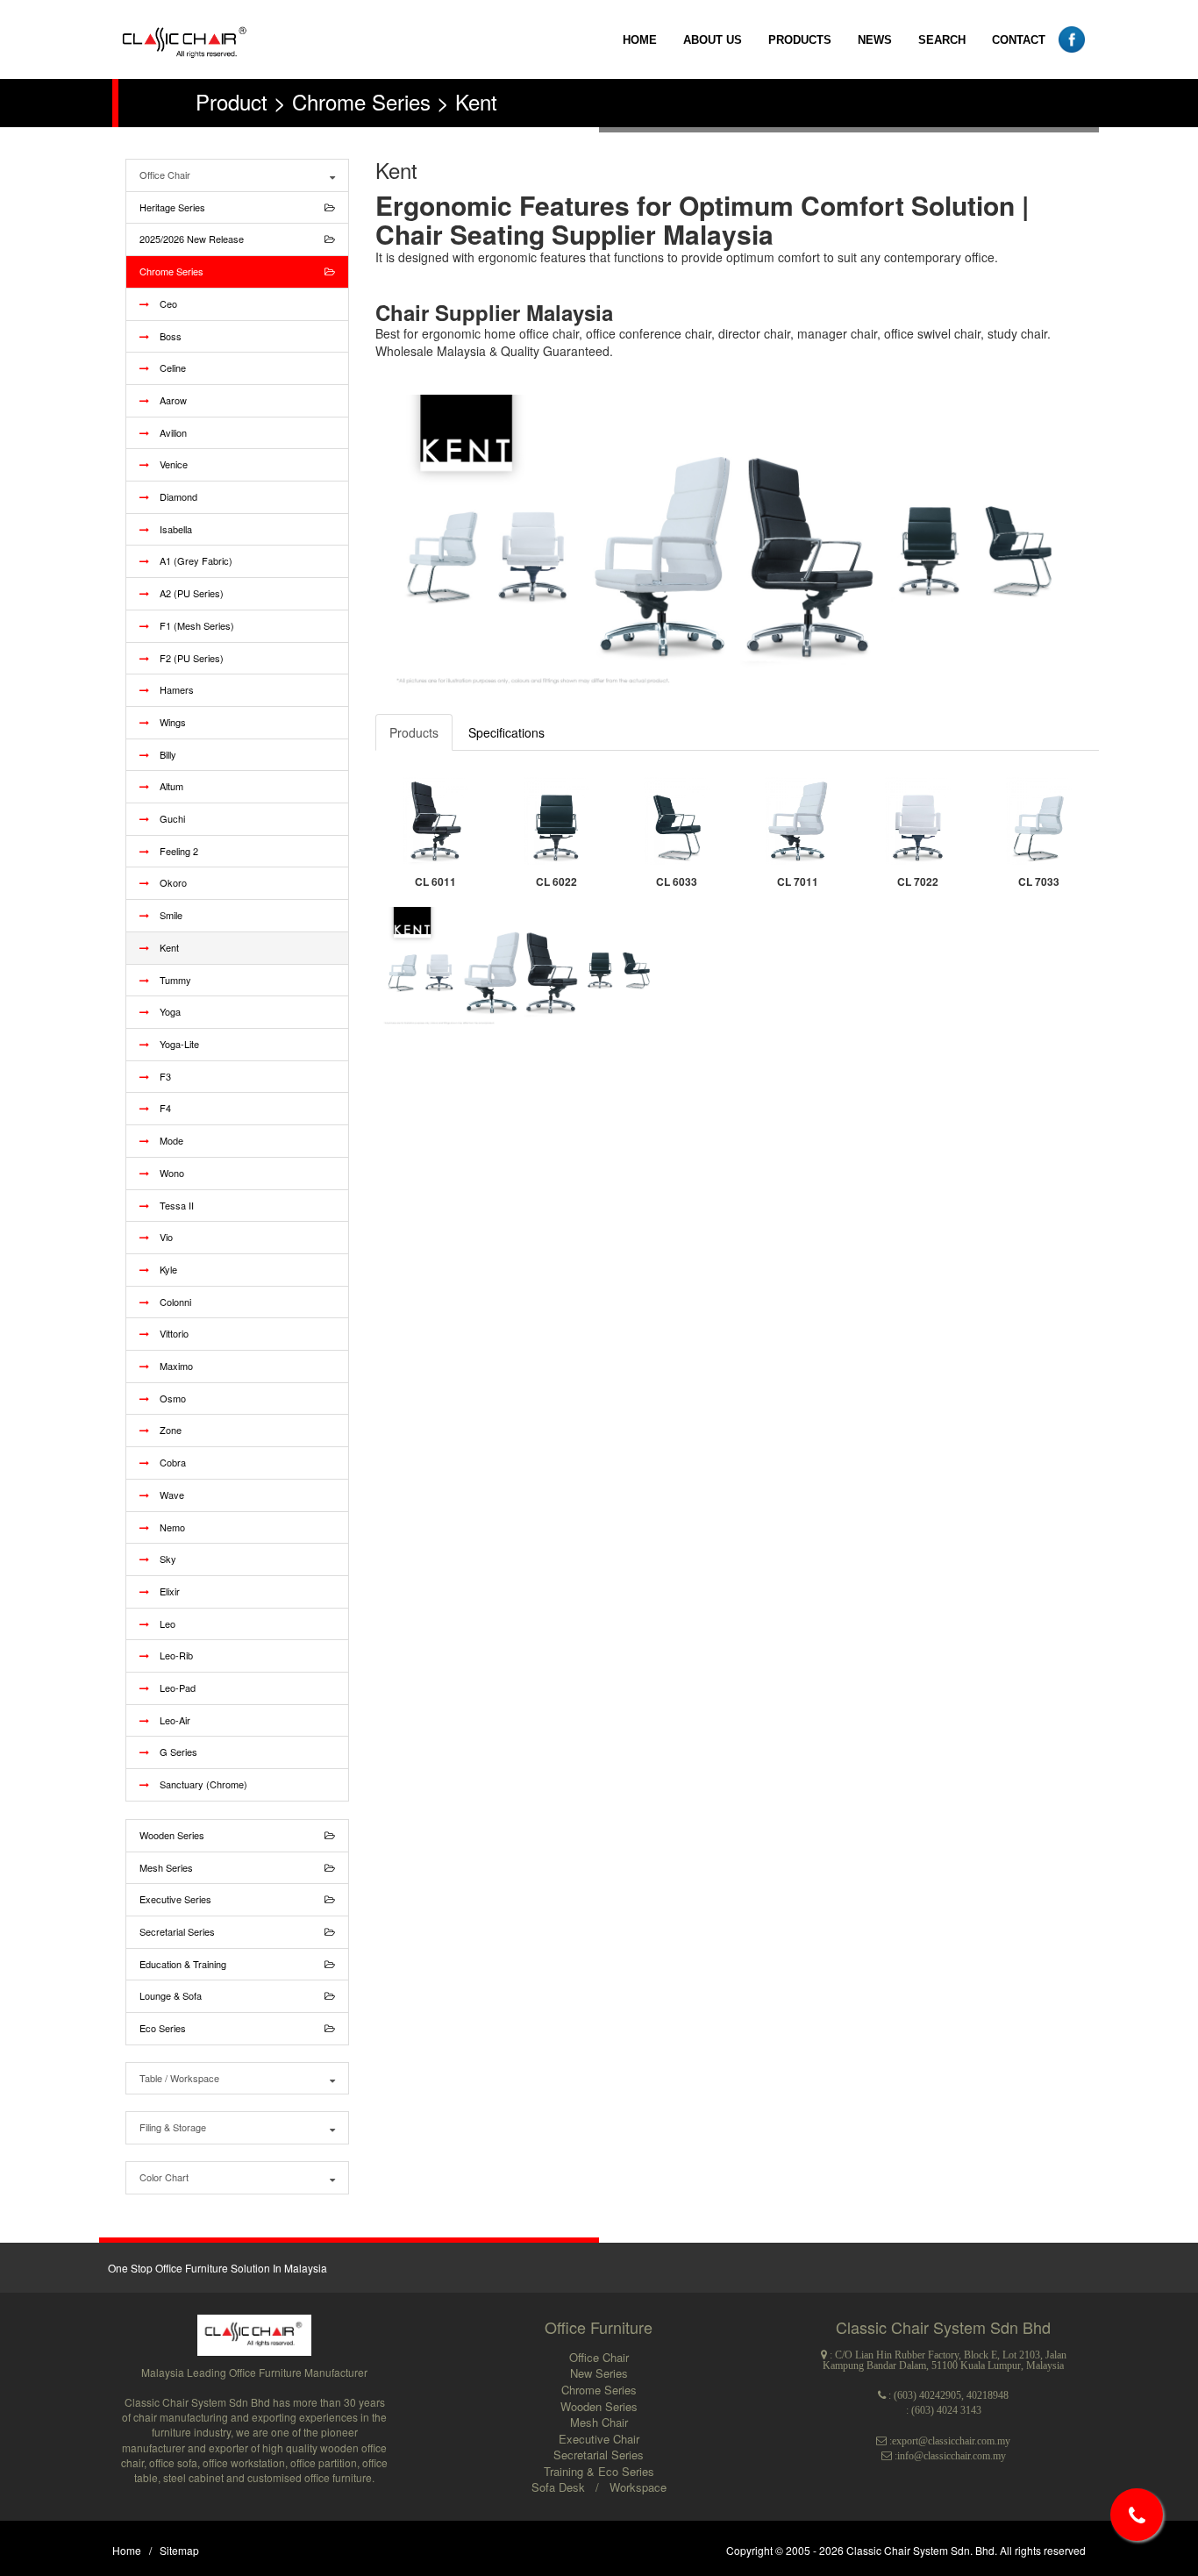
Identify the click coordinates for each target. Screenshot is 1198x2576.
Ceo (163, 303)
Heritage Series (172, 207)
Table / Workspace (179, 2078)
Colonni (170, 1302)
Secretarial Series (177, 1931)
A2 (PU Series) (186, 593)
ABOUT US (713, 40)
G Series (173, 1752)
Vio (161, 1237)
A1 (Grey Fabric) (191, 560)
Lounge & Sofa (171, 1995)
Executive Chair (599, 2439)
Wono (167, 1173)
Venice (168, 464)
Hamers (171, 689)
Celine (168, 367)
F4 (160, 1108)
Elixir (164, 1591)
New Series (599, 2373)
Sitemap (179, 2550)
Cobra (168, 1462)
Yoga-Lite (174, 1044)
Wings (168, 722)
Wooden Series (172, 1835)
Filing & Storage (173, 2127)
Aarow (168, 400)
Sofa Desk (560, 2487)
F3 (160, 1076)
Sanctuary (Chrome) (198, 1784)
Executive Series (175, 1899)
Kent (164, 947)
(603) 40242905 (927, 2395)
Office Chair (165, 175)
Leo (162, 1623)
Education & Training (183, 1964)
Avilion (168, 432)
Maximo (171, 1366)
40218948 (988, 2395)
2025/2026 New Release (192, 239)
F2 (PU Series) (186, 658)
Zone (165, 1430)
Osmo (168, 1398)
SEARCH (942, 40)
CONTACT (1019, 40)
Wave (167, 1495)
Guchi (167, 818)
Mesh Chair (599, 2422)
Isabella (171, 529)
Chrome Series (171, 271)
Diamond (173, 496)
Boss (165, 336)
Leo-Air (170, 1720)
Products (414, 732)
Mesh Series (166, 1867)
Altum (166, 786)
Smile (166, 915)
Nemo (167, 1527)
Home (127, 2550)
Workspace (638, 2487)
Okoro (168, 882)
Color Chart (164, 2177)
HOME (640, 40)
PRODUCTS (800, 40)
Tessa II (171, 1205)
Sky (163, 1559)
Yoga (165, 1011)
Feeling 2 (174, 851)
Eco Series (163, 2028)
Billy (163, 754)
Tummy (170, 980)
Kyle (163, 1269)
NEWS (875, 40)
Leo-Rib (171, 1655)
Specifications (506, 732)
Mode (166, 1140)
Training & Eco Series (599, 2471)
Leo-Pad (172, 1688)
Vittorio (169, 1333)
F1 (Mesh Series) (192, 625)
